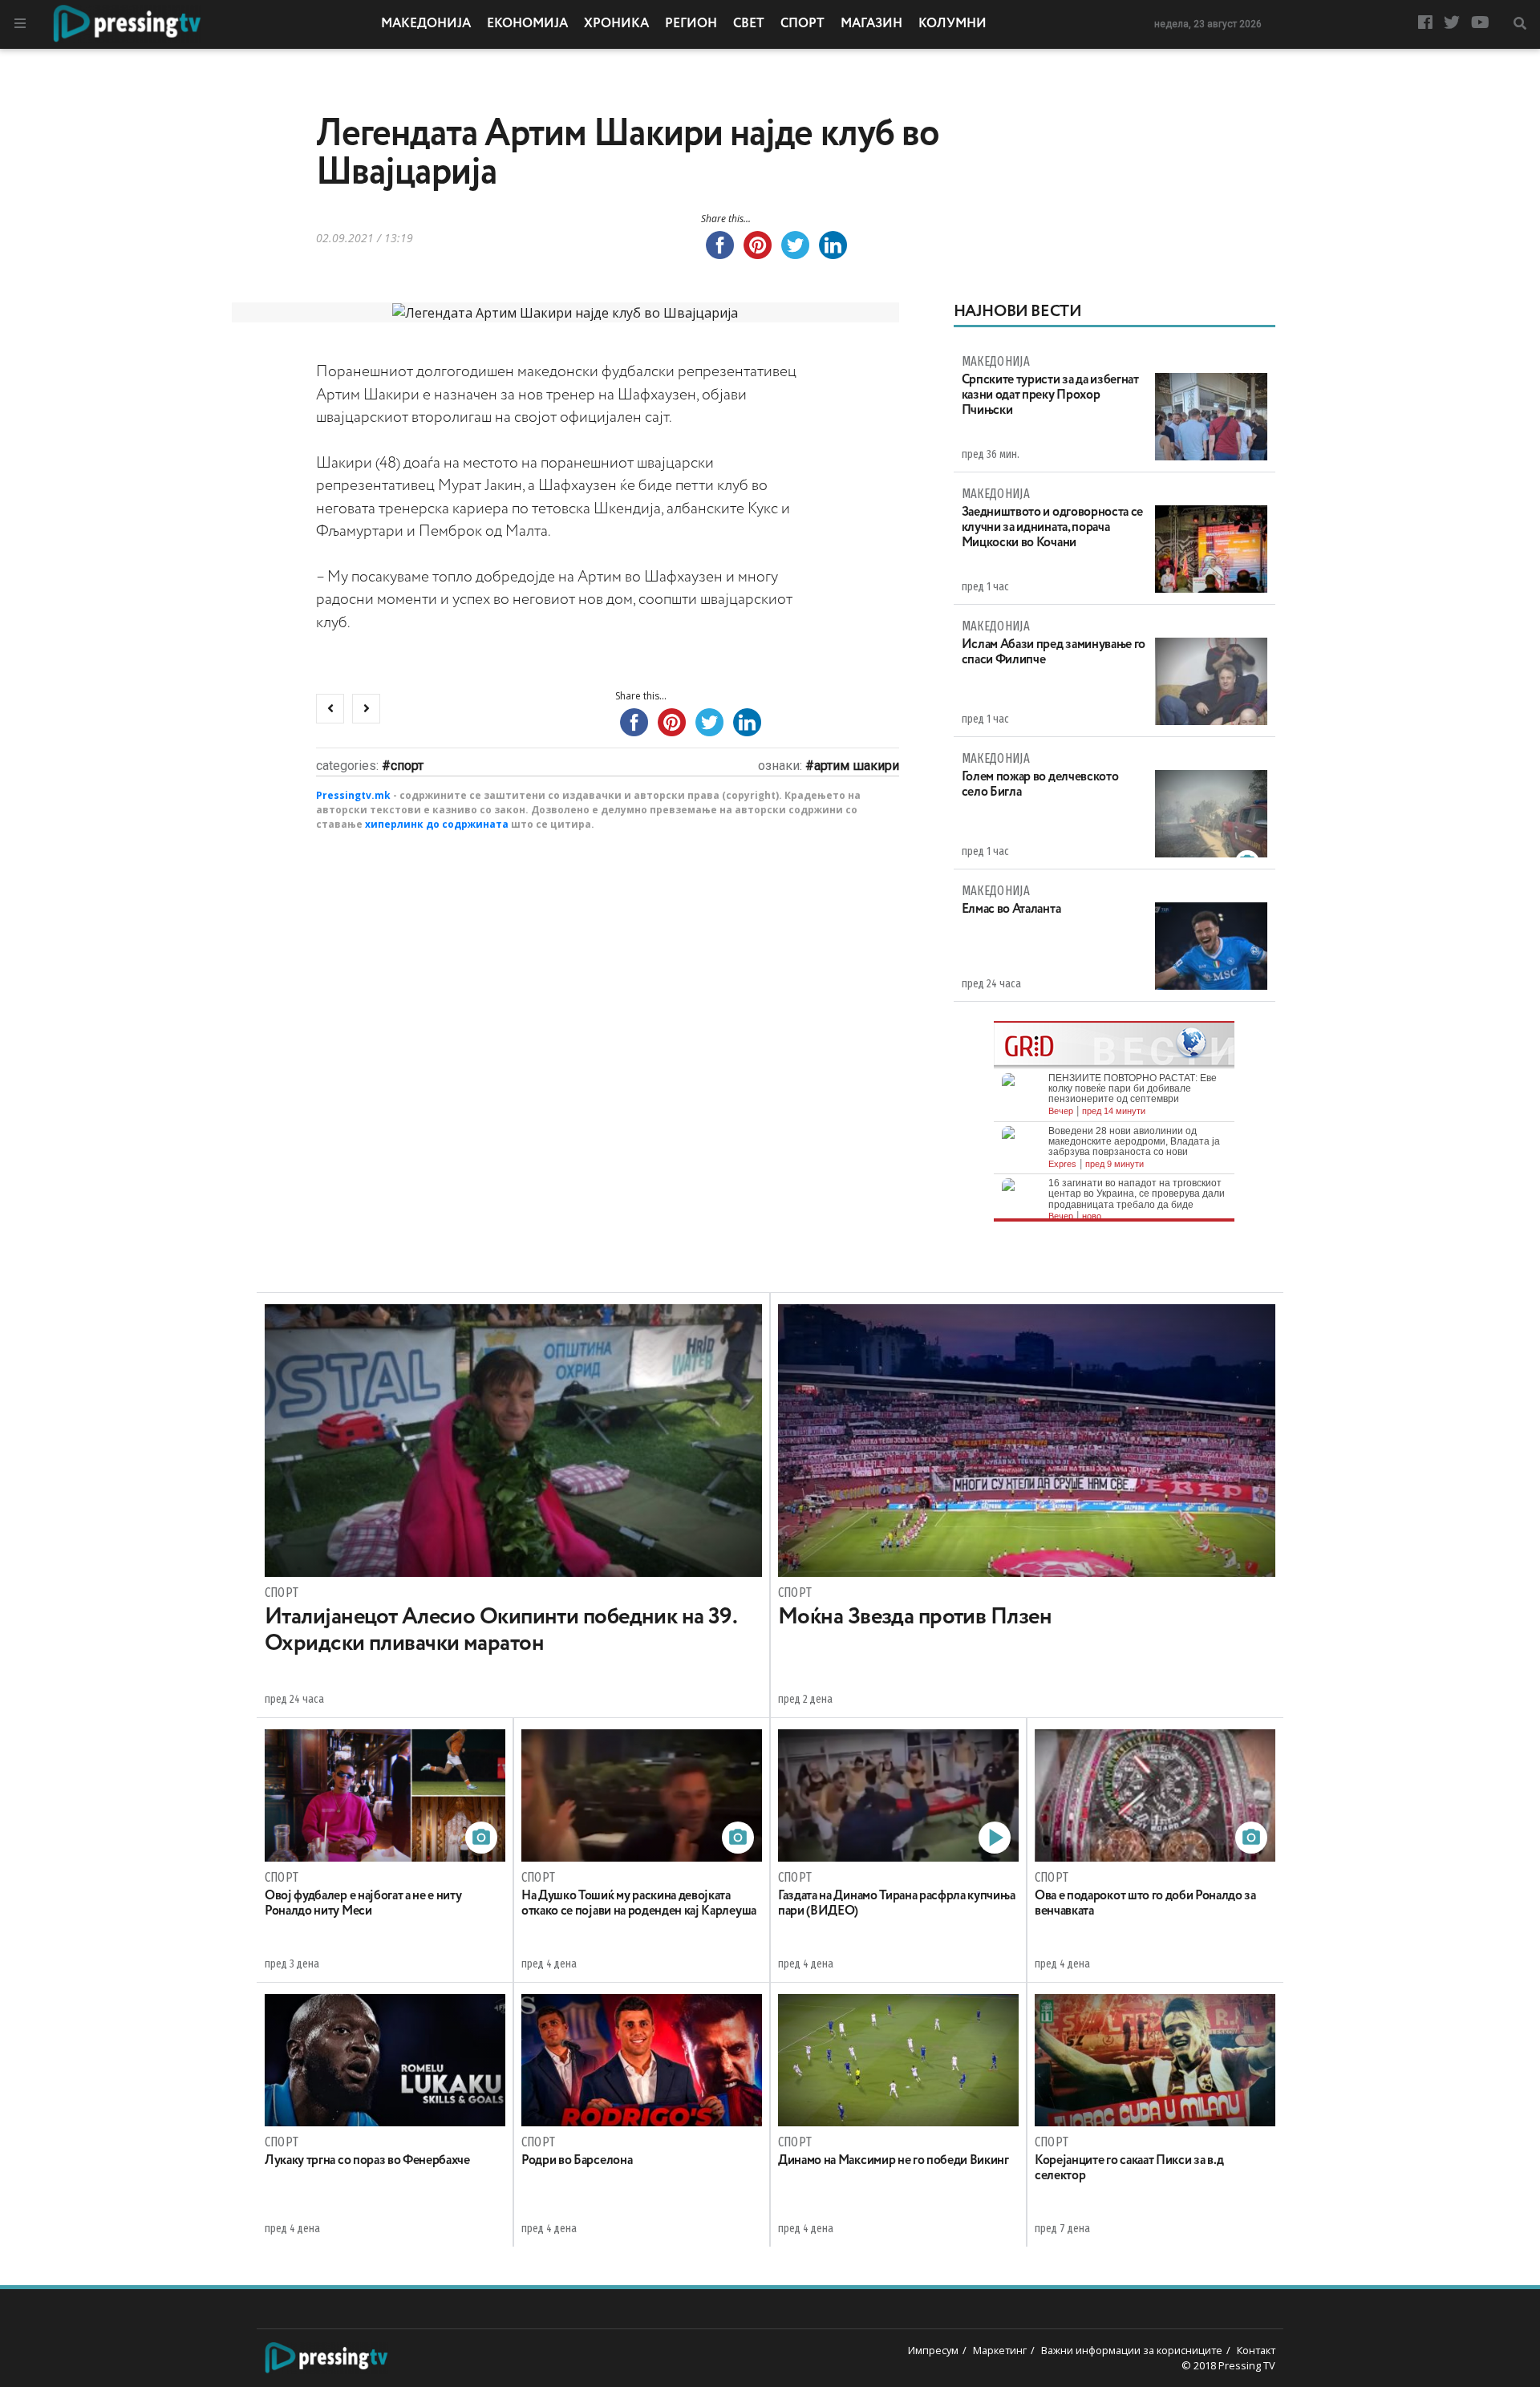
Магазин (871, 24)
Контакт (1256, 2350)
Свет (749, 24)
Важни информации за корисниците (1132, 2350)
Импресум (933, 2350)
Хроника (616, 24)
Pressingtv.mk (353, 795)
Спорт (802, 24)
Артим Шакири (857, 766)
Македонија (426, 24)
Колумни (952, 24)
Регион (691, 24)
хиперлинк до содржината (437, 824)
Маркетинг (1000, 2350)
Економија (527, 24)
